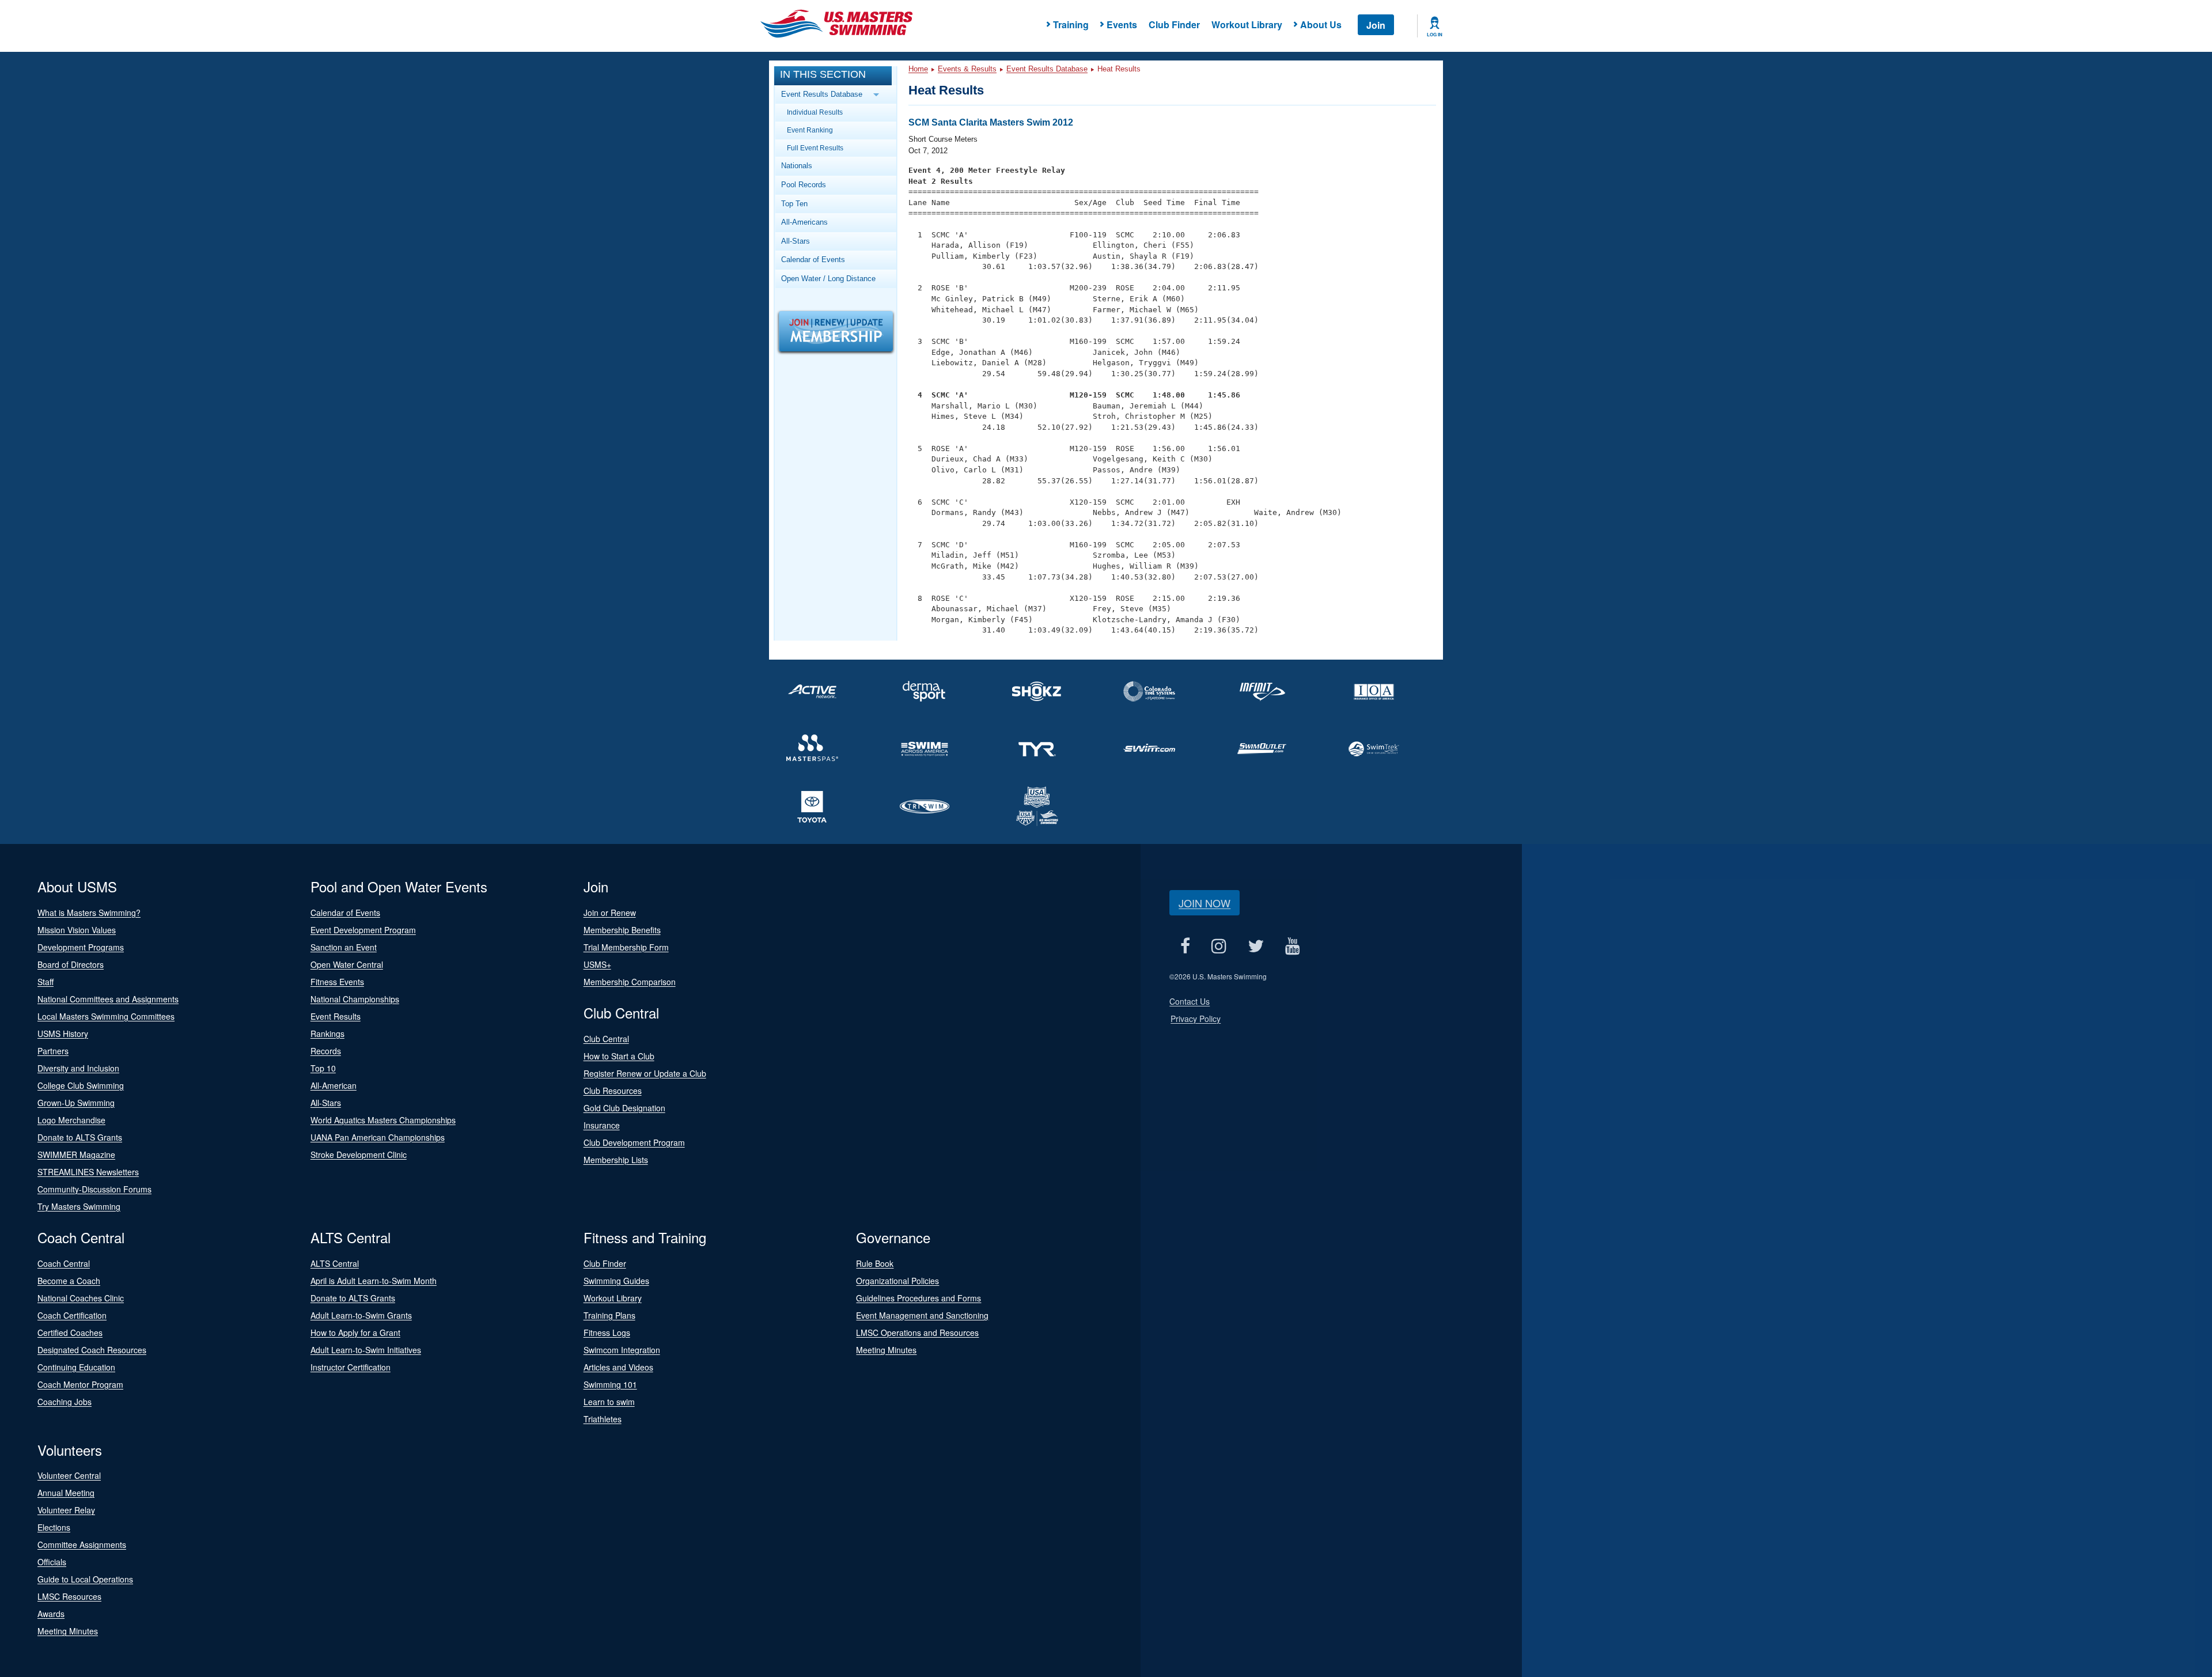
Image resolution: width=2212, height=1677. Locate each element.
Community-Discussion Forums (94, 1189)
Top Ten (794, 204)
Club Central (606, 1039)
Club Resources (613, 1091)
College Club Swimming (81, 1085)
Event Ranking (810, 130)
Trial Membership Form (626, 947)
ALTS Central (335, 1263)
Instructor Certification (351, 1367)
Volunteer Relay (66, 1510)
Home (918, 69)
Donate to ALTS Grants (80, 1137)
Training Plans (609, 1315)
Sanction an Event (344, 947)
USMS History (63, 1034)
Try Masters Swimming (79, 1206)
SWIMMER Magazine (76, 1154)
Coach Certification (72, 1315)
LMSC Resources (69, 1596)
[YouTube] (1292, 946)
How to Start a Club (619, 1056)
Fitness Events (337, 982)
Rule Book (875, 1263)
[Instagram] (1219, 946)
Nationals (797, 166)
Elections (54, 1527)
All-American (334, 1085)
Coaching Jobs (65, 1402)
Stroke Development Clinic (359, 1154)
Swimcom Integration (622, 1350)
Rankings (327, 1034)
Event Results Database (1047, 69)
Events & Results (967, 69)
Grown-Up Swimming (76, 1103)
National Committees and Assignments (108, 999)
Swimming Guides (616, 1281)
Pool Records (804, 185)
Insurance (602, 1125)
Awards (51, 1614)
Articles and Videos (618, 1367)
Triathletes (603, 1419)
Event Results (336, 1016)
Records (326, 1051)
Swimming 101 (610, 1384)
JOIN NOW (1205, 903)
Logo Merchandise (71, 1120)
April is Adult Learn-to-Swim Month (374, 1281)
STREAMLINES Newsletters (88, 1172)
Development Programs (81, 947)
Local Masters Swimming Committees (106, 1016)
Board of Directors (71, 964)
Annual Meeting (66, 1493)
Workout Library (1247, 24)
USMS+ (597, 964)
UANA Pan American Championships (378, 1137)
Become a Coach (69, 1281)
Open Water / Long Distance (828, 279)
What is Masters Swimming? (89, 913)
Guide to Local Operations (85, 1579)
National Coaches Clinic (81, 1298)
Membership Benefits (622, 930)
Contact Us (1190, 1001)
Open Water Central (347, 964)
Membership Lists (616, 1160)
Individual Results (815, 112)
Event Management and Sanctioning (922, 1315)
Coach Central (64, 1263)
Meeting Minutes (886, 1350)
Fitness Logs (607, 1332)
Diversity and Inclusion (78, 1068)
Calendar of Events (813, 260)
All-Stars (796, 241)
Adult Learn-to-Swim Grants (361, 1315)
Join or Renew (610, 913)
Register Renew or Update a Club (645, 1073)
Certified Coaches (70, 1332)
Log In (1435, 35)
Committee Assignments (82, 1544)
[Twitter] (1255, 946)
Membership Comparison (630, 982)
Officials (52, 1562)
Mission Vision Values (77, 930)
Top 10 (323, 1068)
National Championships (355, 999)
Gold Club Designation (624, 1108)
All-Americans (804, 222)
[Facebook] (1185, 946)
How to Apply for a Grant (355, 1332)
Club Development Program (634, 1142)
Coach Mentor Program (80, 1384)
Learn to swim (609, 1402)
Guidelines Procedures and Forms (918, 1298)
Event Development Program (363, 930)
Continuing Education (76, 1367)
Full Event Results (815, 148)
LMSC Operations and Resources (917, 1332)
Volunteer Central (69, 1475)
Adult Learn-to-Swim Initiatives (366, 1350)
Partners (53, 1051)
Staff (46, 982)
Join (1376, 25)
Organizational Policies (897, 1281)
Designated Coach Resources (92, 1350)
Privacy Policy (1196, 1019)
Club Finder (1174, 24)
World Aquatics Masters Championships (383, 1120)
